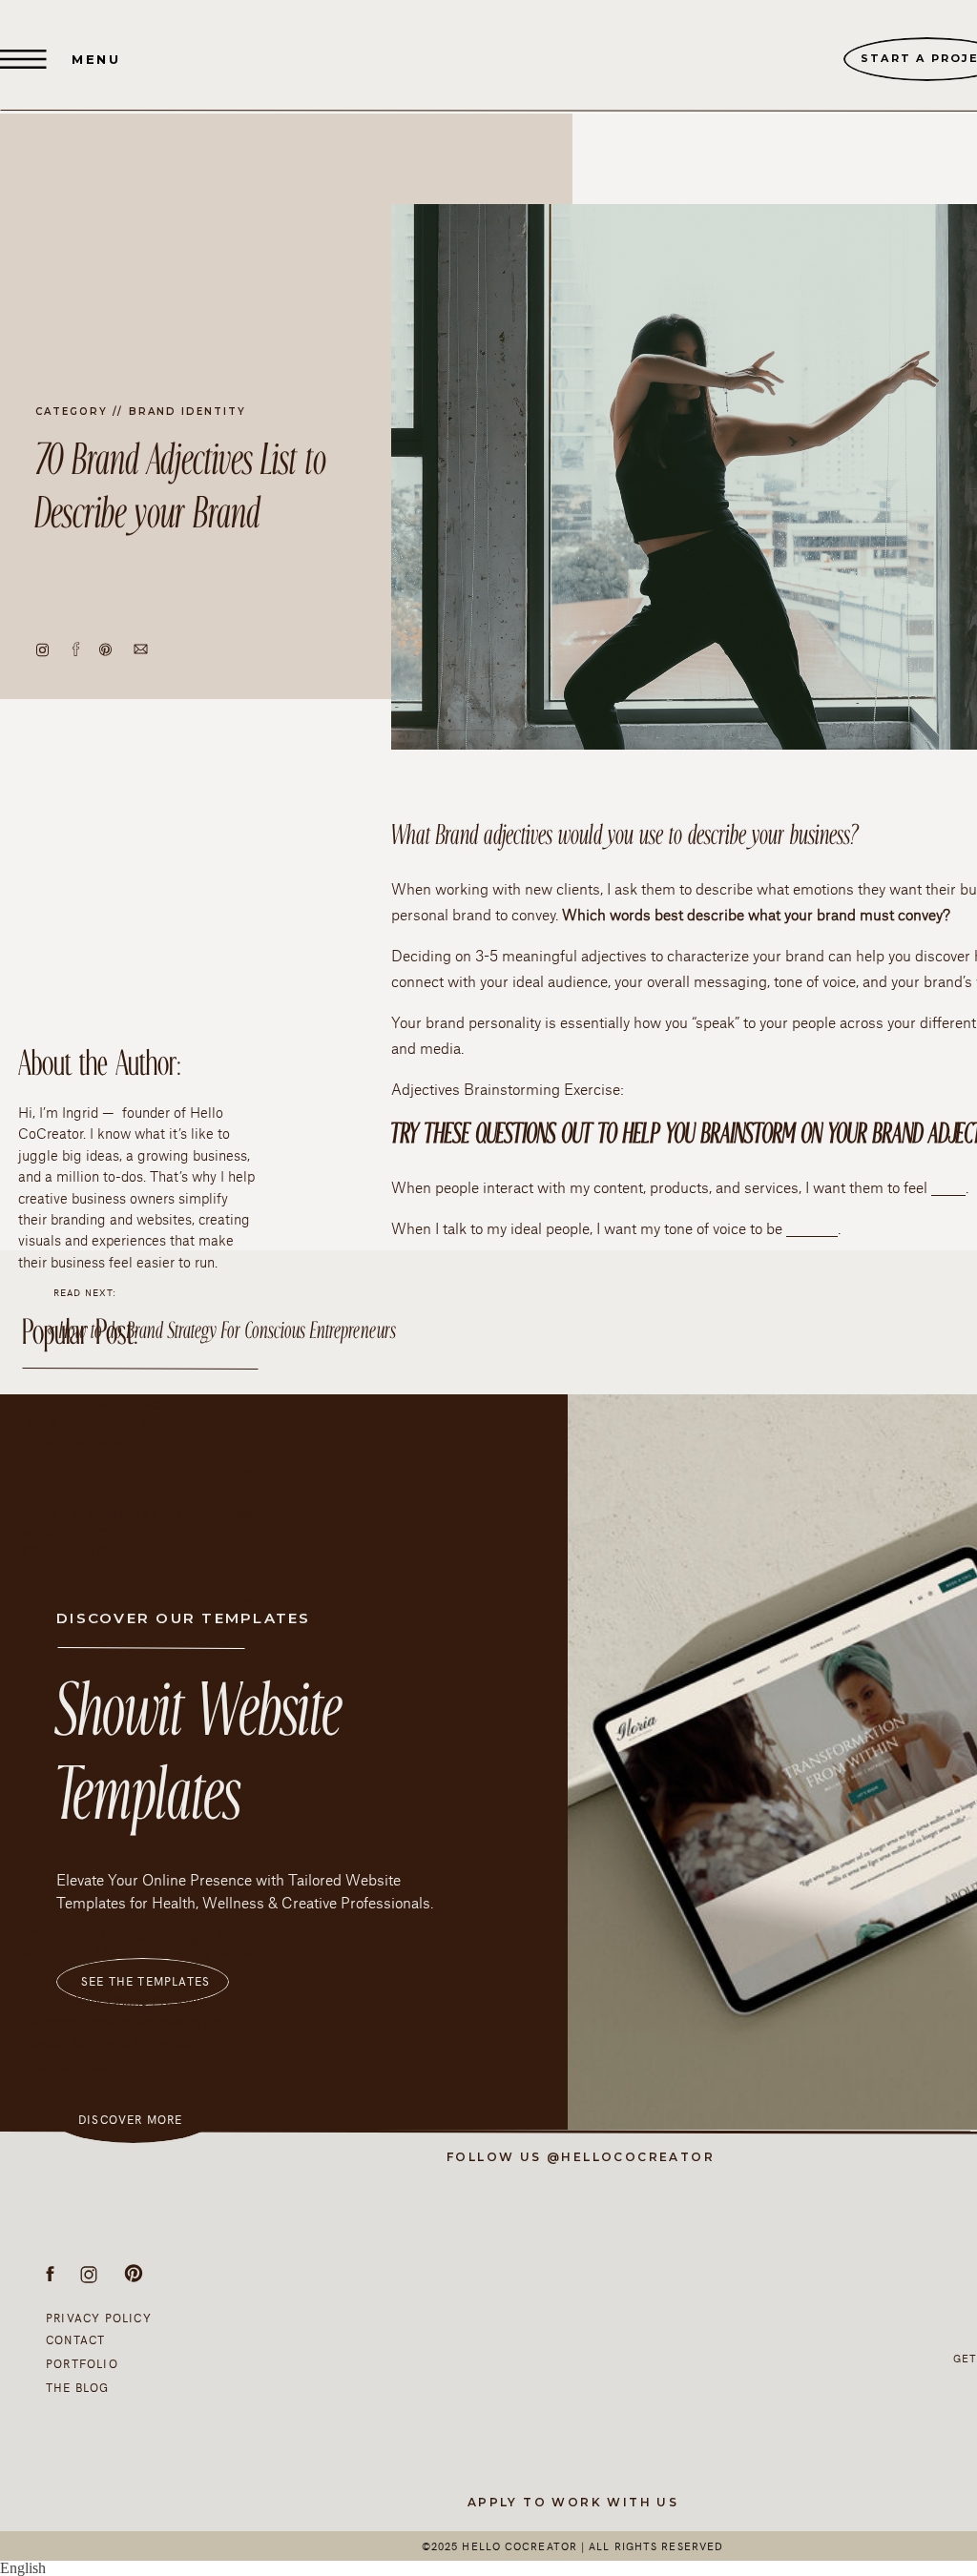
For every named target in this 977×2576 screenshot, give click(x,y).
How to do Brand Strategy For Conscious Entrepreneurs (228, 1331)
